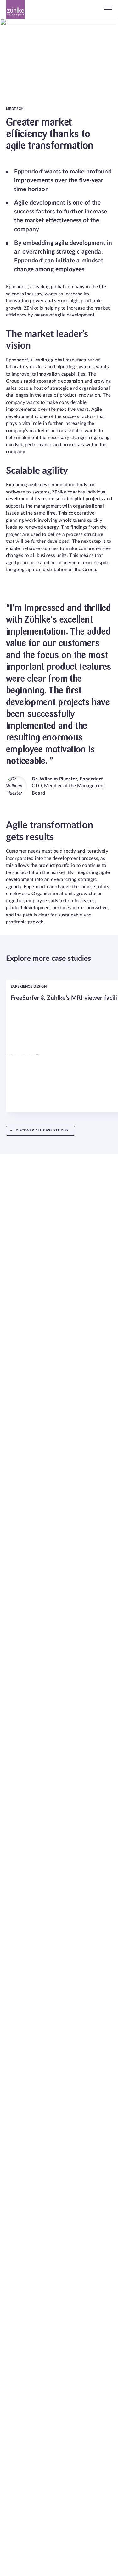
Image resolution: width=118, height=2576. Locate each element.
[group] (56, 1046)
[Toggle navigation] (108, 9)
